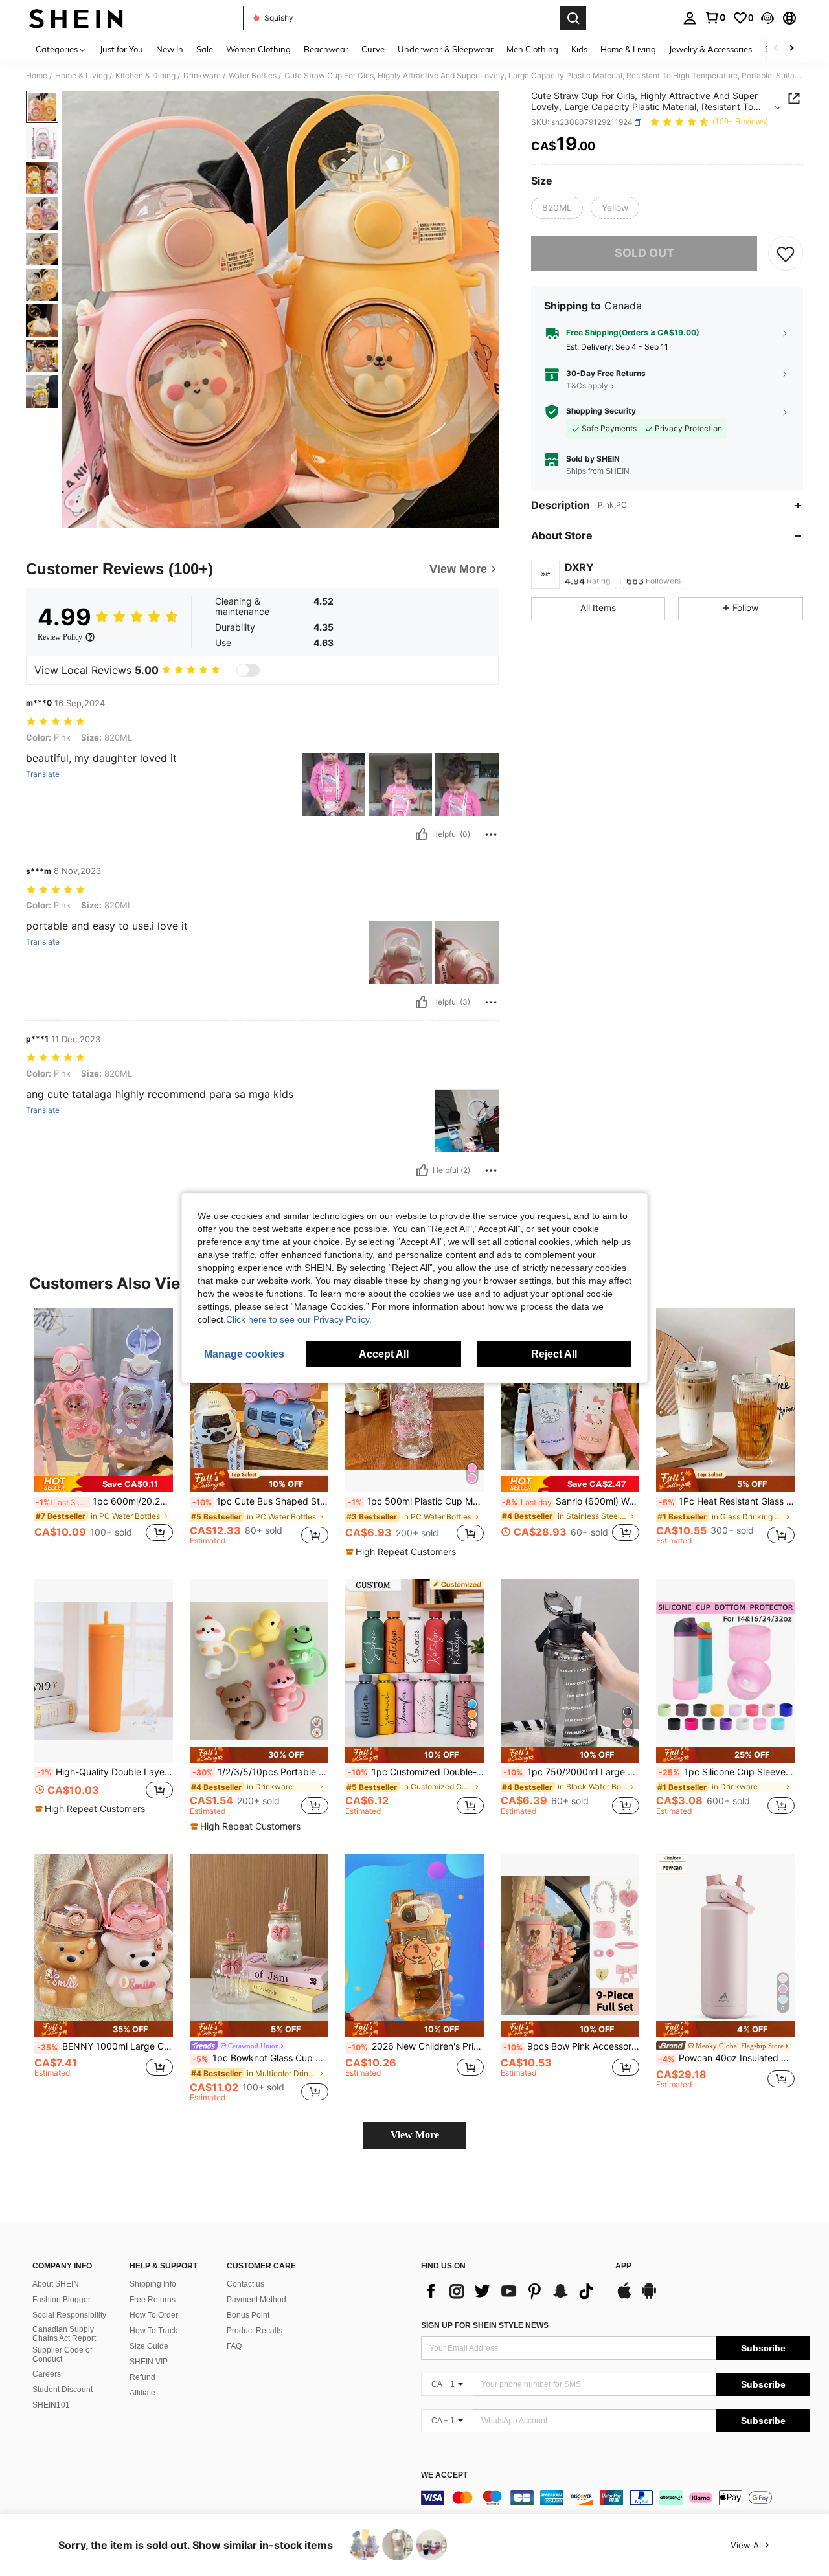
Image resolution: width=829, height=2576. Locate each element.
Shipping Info (153, 2284)
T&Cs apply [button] (587, 386)
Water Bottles (253, 76)
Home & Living (81, 76)
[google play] (649, 2297)
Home (37, 76)
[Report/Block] (491, 834)
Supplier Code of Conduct (62, 2355)
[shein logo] (76, 18)
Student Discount (62, 2390)
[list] (512, 2291)
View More (415, 2135)
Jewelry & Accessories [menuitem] (710, 49)
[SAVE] (786, 253)
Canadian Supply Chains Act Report (64, 2334)
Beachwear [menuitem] (326, 49)
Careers (47, 2374)
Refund (142, 2377)
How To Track (153, 2331)
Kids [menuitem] (579, 49)
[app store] (624, 2297)
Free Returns (153, 2300)
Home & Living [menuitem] (628, 49)
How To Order (154, 2315)
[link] (715, 17)
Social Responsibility (69, 2315)
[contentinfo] (615, 2498)
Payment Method (256, 2300)
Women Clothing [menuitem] (258, 49)
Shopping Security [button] (601, 411)
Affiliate (142, 2393)
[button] (767, 18)
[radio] (557, 208)
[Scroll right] (791, 49)
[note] (104, 1484)
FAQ (234, 2346)
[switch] (248, 670)
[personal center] (690, 18)
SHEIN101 (51, 2405)
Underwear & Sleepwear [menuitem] (446, 49)
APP (623, 2266)
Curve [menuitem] (373, 49)
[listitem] (104, 1432)
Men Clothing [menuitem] (532, 49)
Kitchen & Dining (145, 76)
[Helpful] (422, 834)
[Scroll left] (776, 49)
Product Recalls (255, 2331)
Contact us (245, 2284)
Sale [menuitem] (205, 49)
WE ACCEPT (444, 2475)
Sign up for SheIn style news (485, 2325)
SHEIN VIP (149, 2362)
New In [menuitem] (170, 49)
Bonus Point (248, 2315)
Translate (43, 774)
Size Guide (149, 2346)
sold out (644, 253)
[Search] (573, 18)
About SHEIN (56, 2284)
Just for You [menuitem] (121, 49)
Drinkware (202, 76)
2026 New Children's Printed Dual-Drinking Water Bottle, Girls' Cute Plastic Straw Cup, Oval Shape (416, 2046)
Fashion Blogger (62, 2300)
